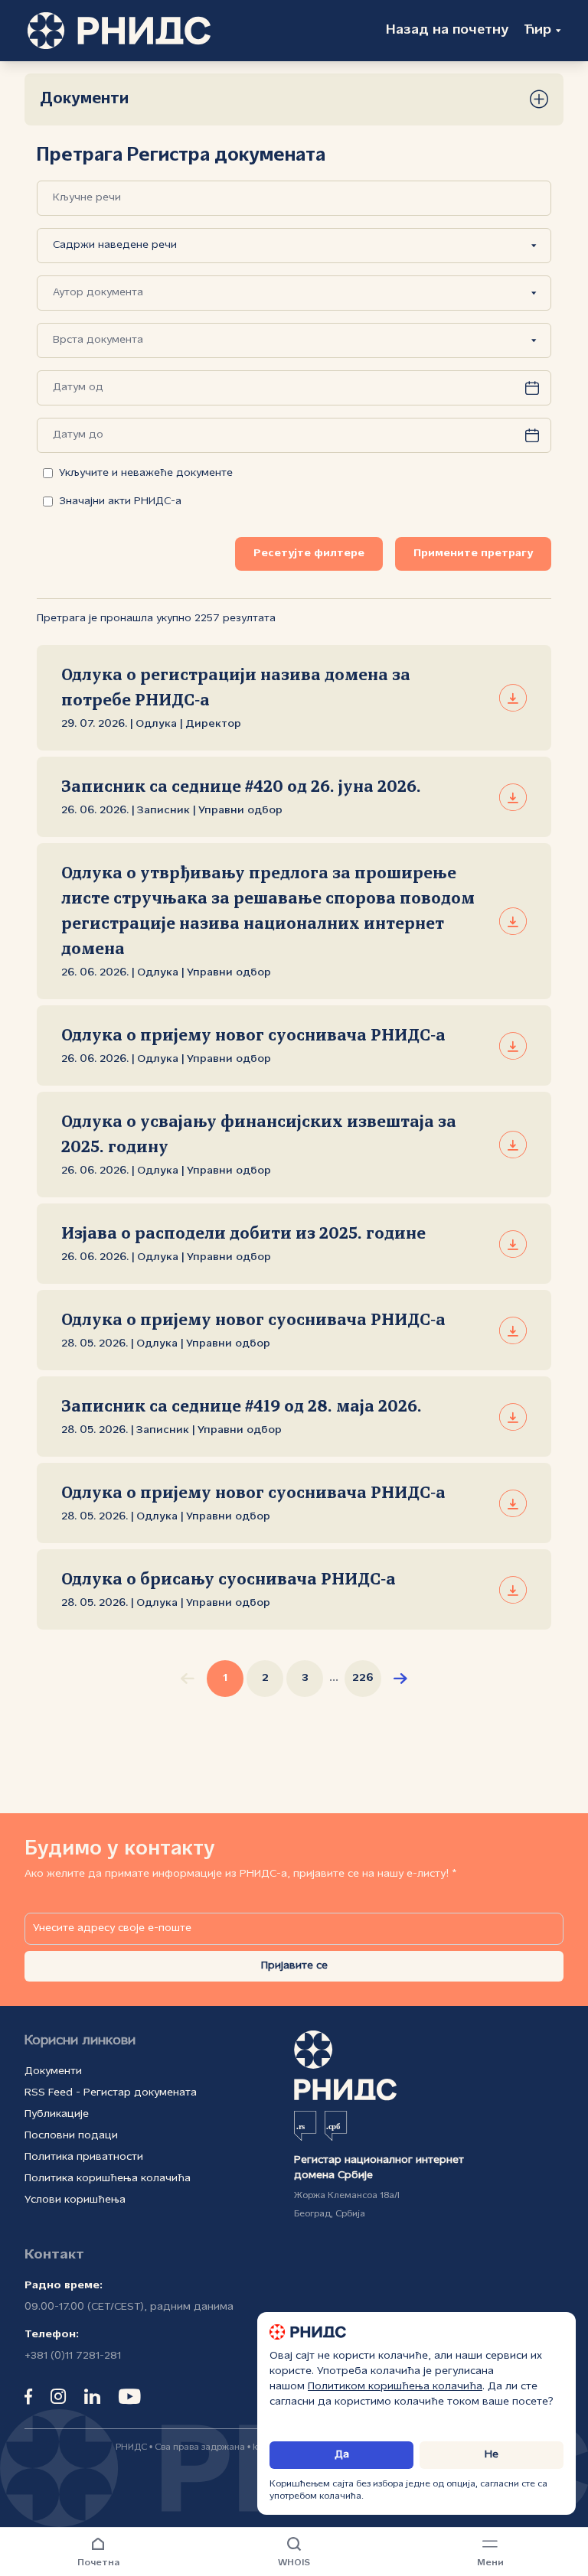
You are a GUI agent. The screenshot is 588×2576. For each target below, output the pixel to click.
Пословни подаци (71, 2136)
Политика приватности (84, 2157)
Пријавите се (294, 1966)
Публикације (57, 2114)
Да (342, 2455)
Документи (53, 2071)
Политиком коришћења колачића (395, 2387)
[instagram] (58, 2396)
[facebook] (28, 2396)
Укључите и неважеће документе (146, 473)
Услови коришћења (75, 2200)
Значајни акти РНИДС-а (120, 502)
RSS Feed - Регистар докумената (111, 2093)
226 (363, 1678)
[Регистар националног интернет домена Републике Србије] (119, 31)
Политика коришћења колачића (108, 2179)
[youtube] (130, 2396)
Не (492, 2455)
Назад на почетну (447, 30)
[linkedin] (92, 2396)
